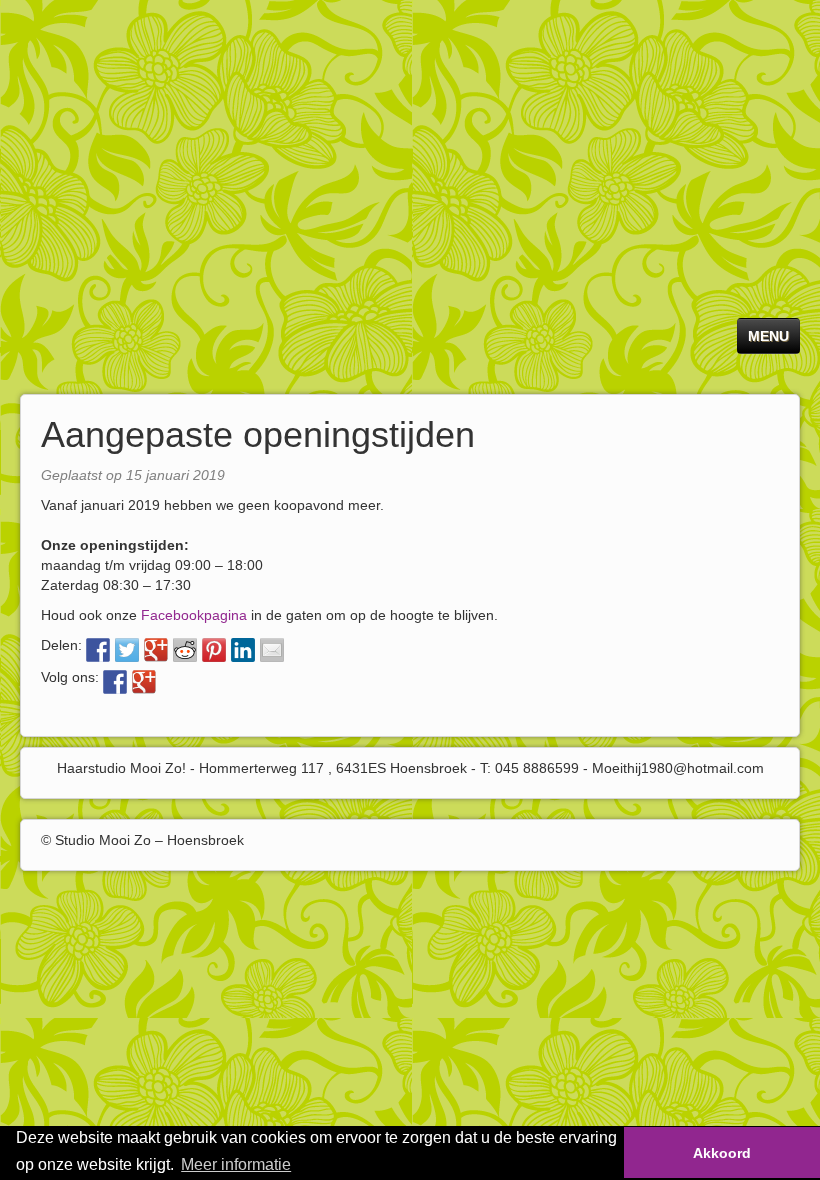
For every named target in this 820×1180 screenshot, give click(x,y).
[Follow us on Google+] (144, 682)
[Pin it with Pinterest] (214, 650)
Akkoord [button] (722, 1153)
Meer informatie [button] (236, 1164)
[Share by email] (272, 650)
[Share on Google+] (156, 650)
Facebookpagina (194, 615)
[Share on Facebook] (98, 650)
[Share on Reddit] (185, 650)
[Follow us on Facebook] (115, 682)
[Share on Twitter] (127, 650)
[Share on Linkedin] (243, 650)
